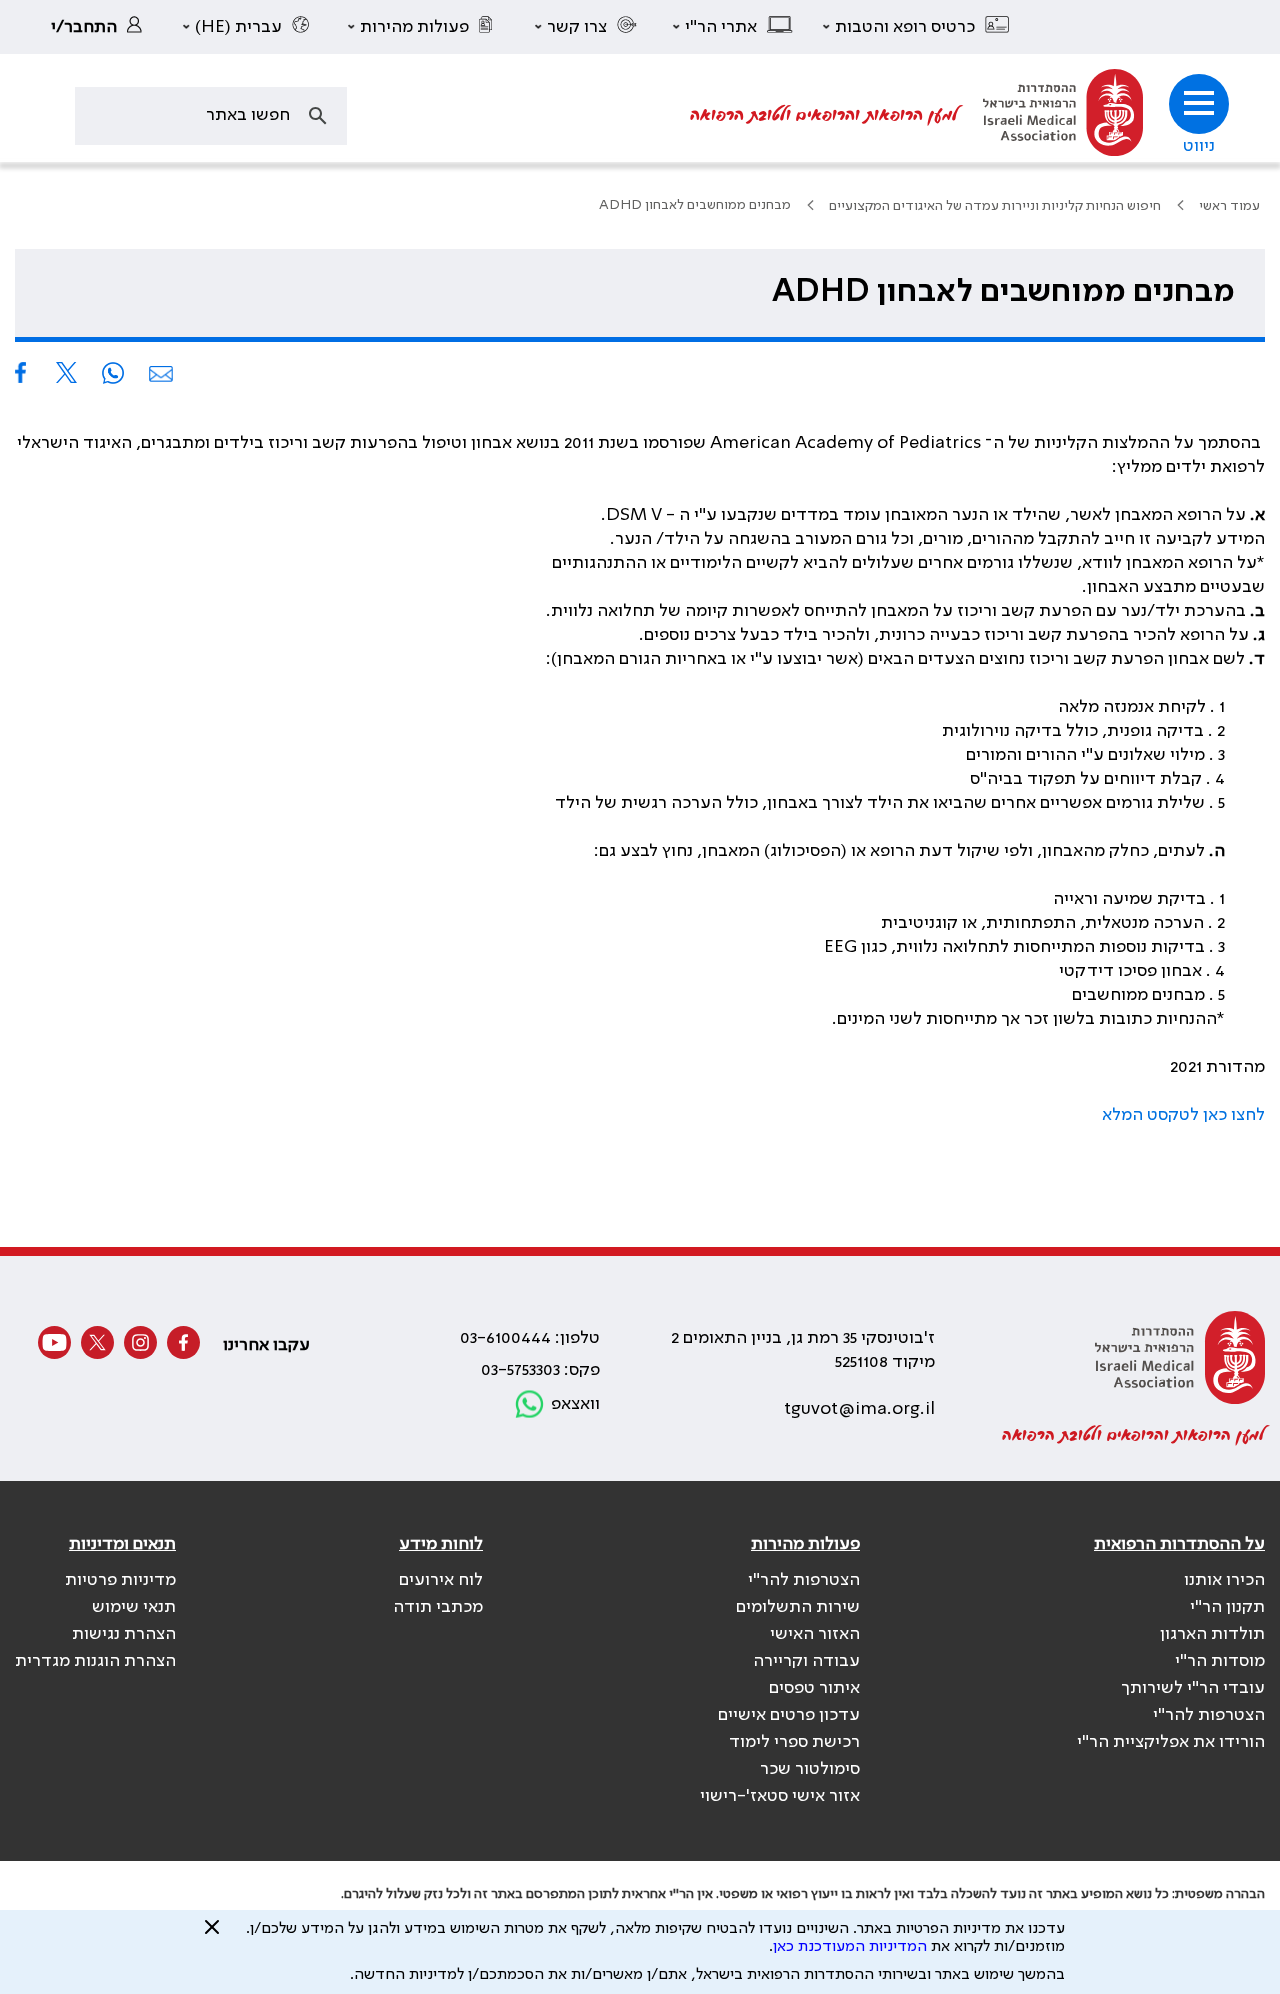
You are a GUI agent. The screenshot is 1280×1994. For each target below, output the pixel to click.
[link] (102, 27)
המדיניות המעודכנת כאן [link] (850, 1947)
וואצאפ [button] (575, 1404)
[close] (212, 1935)
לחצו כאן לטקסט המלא (1183, 1115)
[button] (917, 27)
